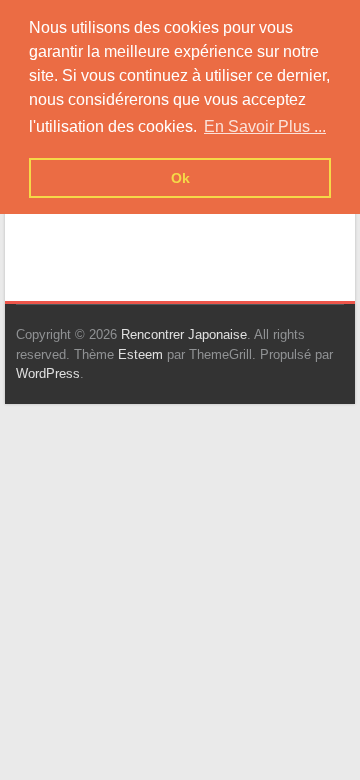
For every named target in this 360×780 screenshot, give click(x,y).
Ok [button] (180, 178)
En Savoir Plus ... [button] (265, 126)
